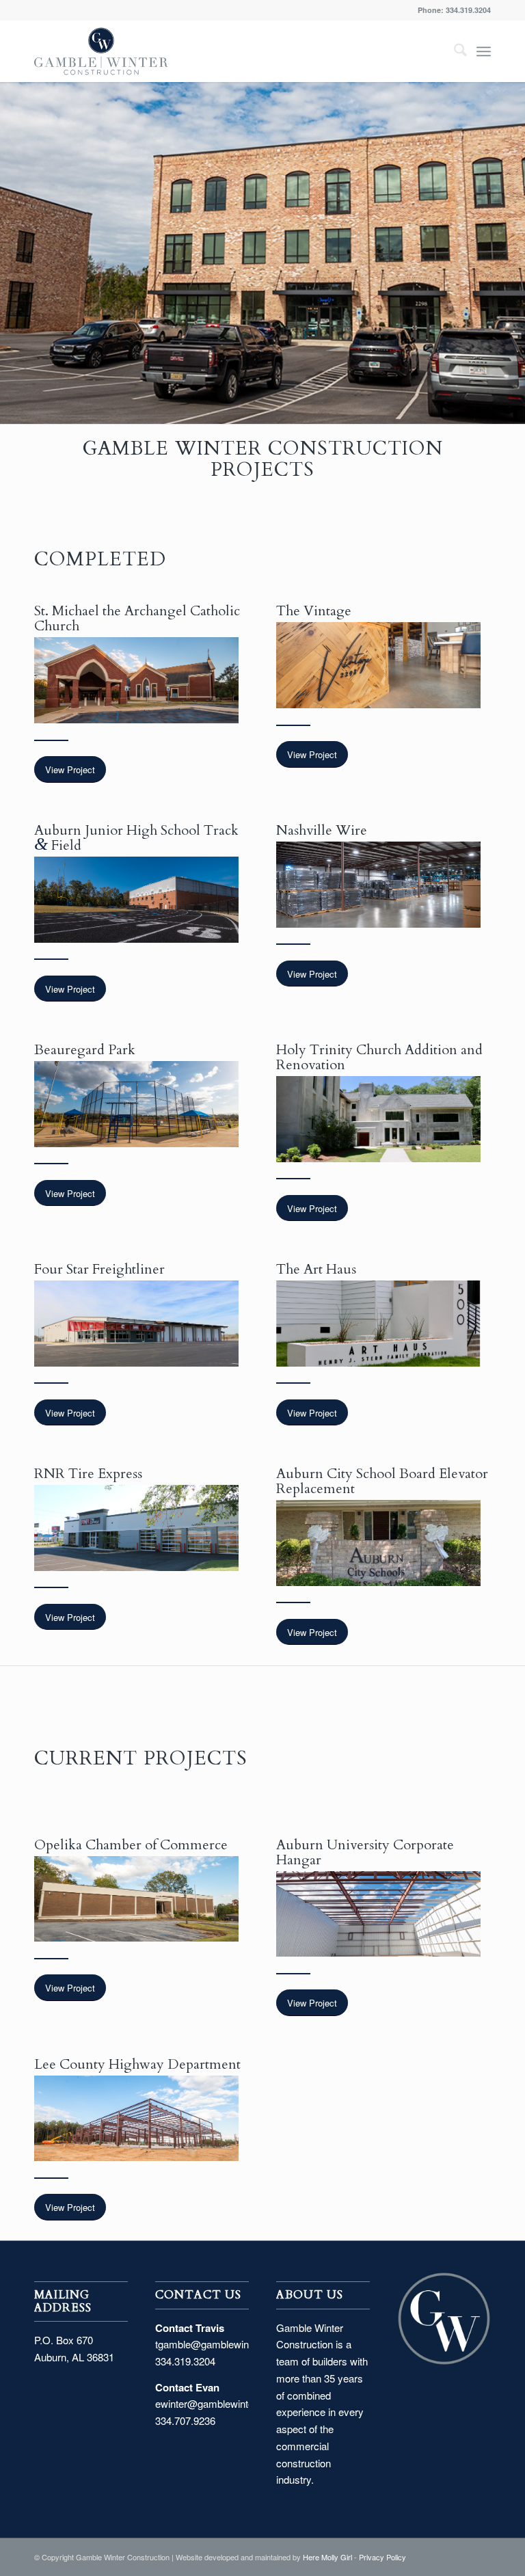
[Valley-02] (136, 1324)
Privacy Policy (382, 2557)
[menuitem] (454, 51)
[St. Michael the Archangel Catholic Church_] (136, 680)
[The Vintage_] (378, 665)
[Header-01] (136, 1528)
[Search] (454, 51)
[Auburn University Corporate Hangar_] (378, 1914)
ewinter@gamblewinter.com (217, 2403)
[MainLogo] (101, 51)
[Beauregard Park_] (136, 1104)
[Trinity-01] (378, 1119)
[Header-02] (378, 1324)
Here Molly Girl (327, 2557)
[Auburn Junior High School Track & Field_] (136, 900)
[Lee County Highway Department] (136, 2119)
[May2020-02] (378, 1543)
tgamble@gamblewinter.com (219, 2344)
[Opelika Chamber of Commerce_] (136, 1899)
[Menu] (484, 51)
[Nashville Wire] (378, 885)
